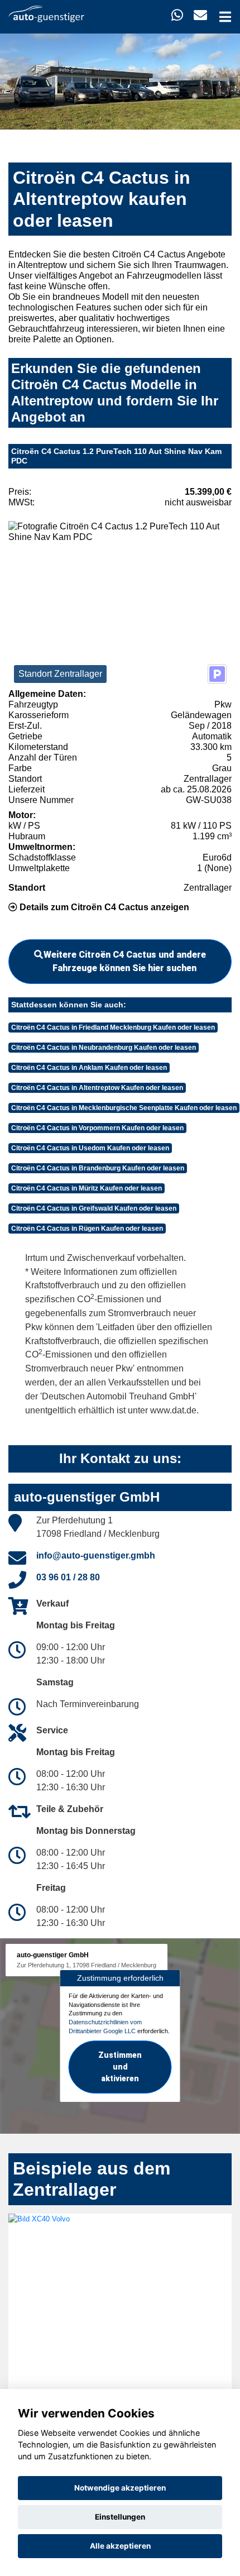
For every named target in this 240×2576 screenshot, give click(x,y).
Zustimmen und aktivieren (120, 2067)
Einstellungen (120, 2517)
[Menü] (225, 17)
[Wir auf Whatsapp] (177, 15)
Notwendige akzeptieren (120, 2488)
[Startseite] (46, 13)
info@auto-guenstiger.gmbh (96, 1555)
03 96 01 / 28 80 (68, 1577)
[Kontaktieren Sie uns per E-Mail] (200, 15)
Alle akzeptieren (120, 2546)
